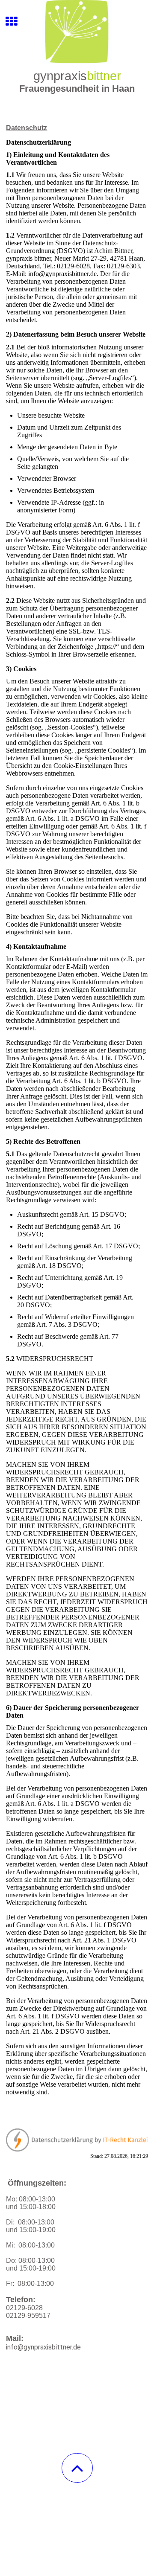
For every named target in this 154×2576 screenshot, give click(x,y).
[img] (77, 32)
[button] (77, 2468)
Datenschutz (27, 128)
